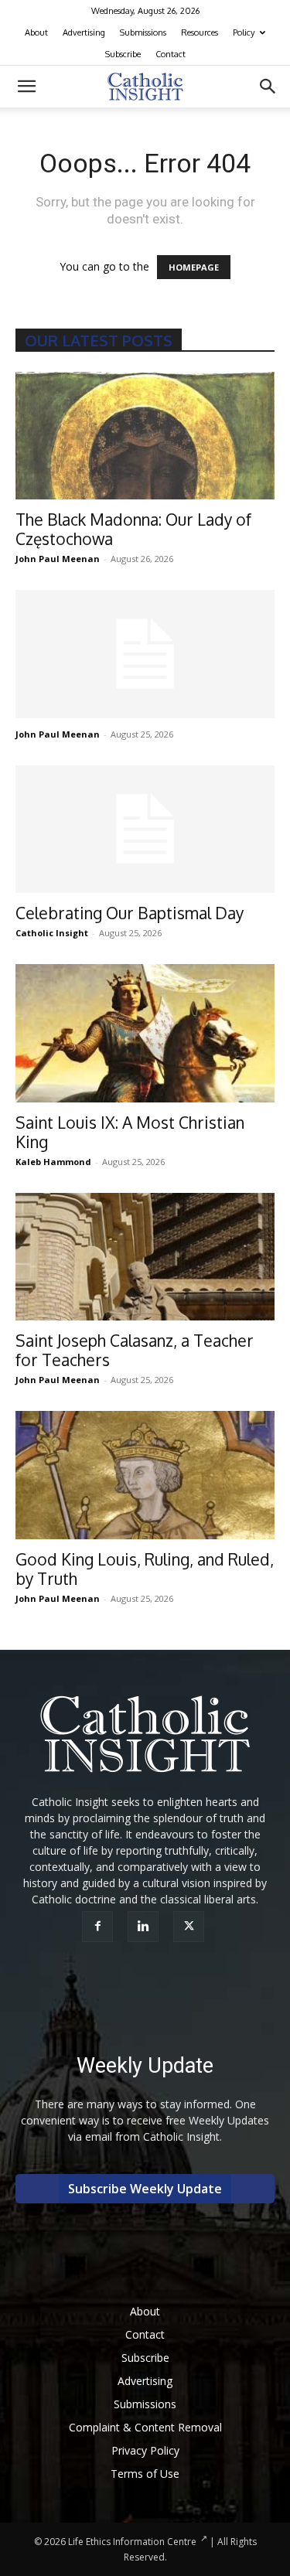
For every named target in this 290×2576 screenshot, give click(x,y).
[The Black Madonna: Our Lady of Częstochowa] (145, 436)
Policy (244, 32)
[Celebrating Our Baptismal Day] (145, 829)
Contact (171, 54)
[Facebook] (99, 1927)
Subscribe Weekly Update (145, 2189)
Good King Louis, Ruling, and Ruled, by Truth (145, 1569)
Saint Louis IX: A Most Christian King (130, 1132)
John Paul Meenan (58, 559)
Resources (200, 32)
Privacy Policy (145, 2450)
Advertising (84, 32)
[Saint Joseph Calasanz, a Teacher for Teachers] (145, 1257)
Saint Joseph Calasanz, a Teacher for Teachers (135, 1350)
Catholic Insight (52, 933)
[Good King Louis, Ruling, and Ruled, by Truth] (145, 1475)
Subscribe (123, 54)
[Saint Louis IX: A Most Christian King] (145, 1033)
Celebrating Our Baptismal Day (130, 913)
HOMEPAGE (194, 267)
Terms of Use (145, 2474)
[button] (26, 87)
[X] (191, 1927)
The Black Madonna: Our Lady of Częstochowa (133, 529)
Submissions (143, 32)
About (36, 32)
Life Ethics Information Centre (132, 2542)
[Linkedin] (145, 1927)
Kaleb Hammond (53, 1162)
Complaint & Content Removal (145, 2427)
